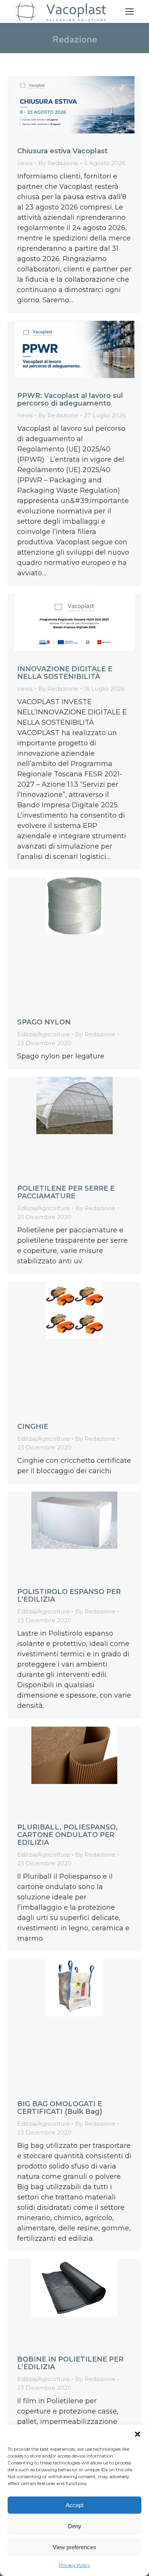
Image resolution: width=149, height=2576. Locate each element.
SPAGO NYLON (44, 1022)
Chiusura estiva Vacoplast (62, 151)
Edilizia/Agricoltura (43, 1034)
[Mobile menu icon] (130, 11)
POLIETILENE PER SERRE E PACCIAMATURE (66, 1192)
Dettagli (85, 944)
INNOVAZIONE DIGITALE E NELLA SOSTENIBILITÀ (65, 673)
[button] (138, 2434)
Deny (75, 2526)
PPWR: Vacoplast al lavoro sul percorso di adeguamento (70, 399)
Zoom (64, 944)
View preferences (74, 2547)
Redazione (75, 39)
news (25, 163)
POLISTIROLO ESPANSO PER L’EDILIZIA (69, 1596)
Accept (74, 2505)
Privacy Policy (74, 2565)
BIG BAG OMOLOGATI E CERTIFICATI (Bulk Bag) (60, 2108)
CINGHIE (33, 1427)
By (58, 163)
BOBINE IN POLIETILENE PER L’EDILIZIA (70, 2363)
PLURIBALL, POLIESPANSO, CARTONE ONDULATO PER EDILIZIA (67, 1835)
